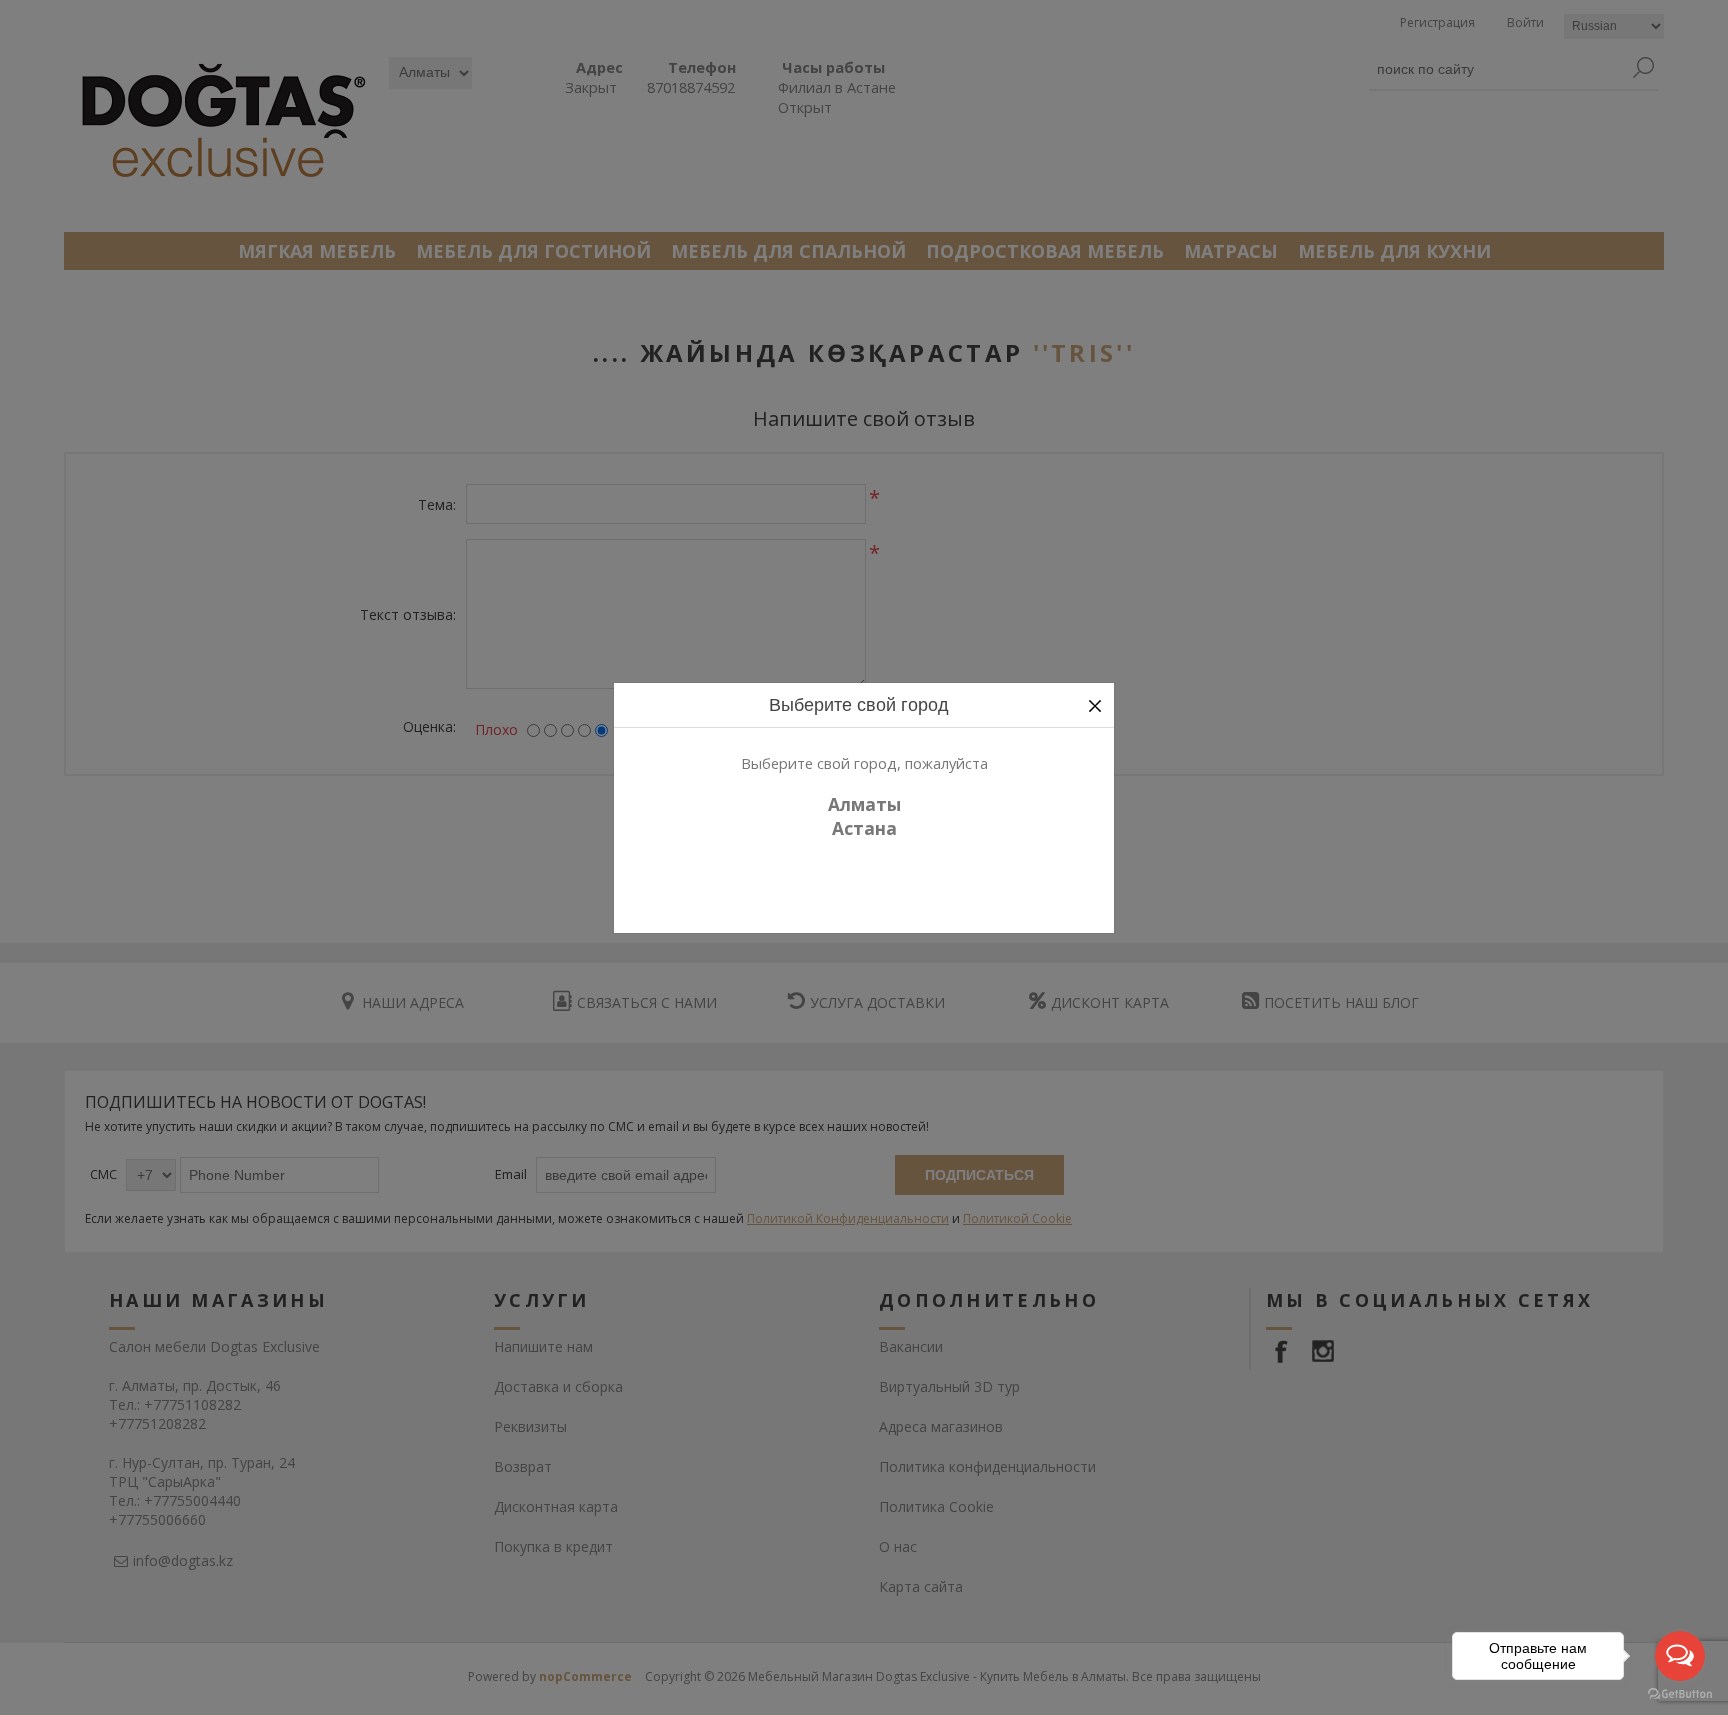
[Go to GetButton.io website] (1680, 1694)
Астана (864, 828)
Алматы (864, 804)
